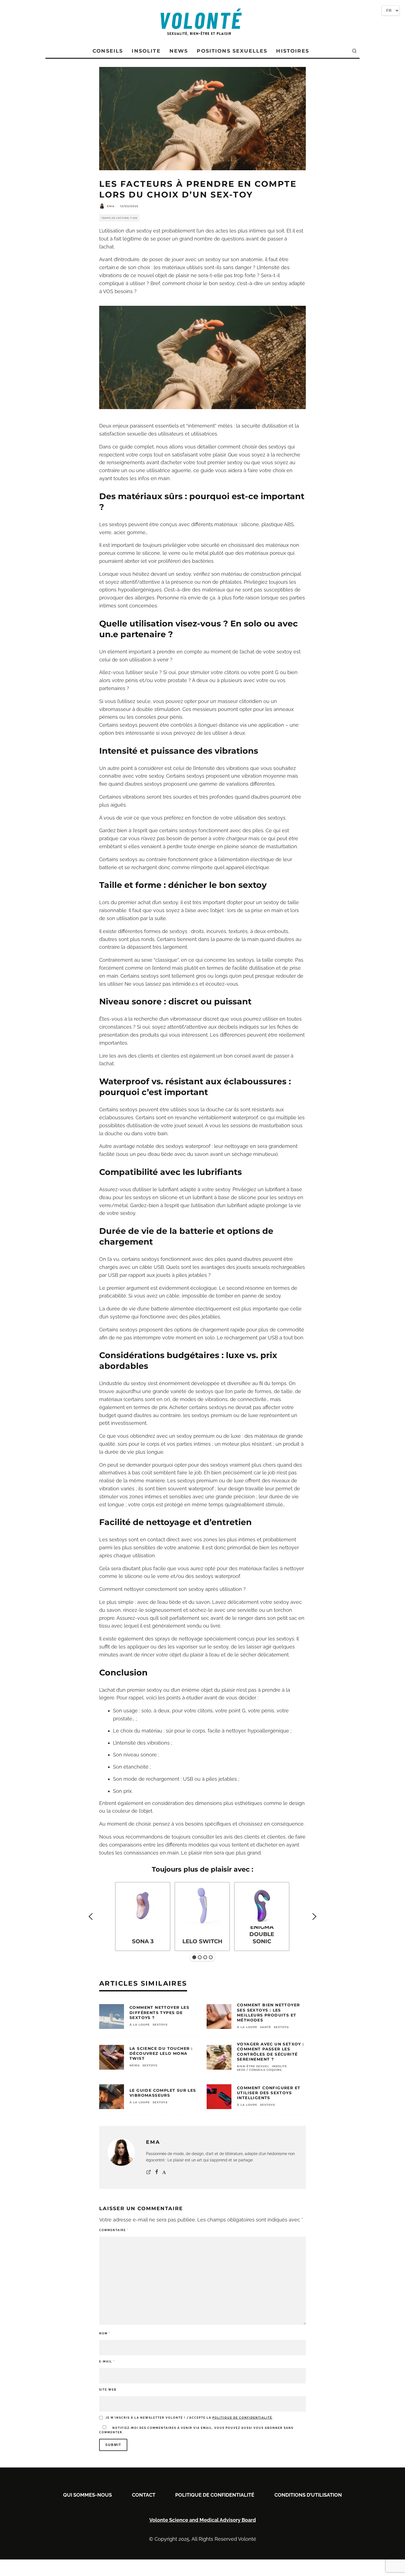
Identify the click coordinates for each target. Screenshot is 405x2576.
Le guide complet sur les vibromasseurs (163, 2093)
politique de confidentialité (242, 2418)
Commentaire (114, 2230)
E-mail (107, 2362)
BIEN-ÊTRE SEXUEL (253, 2066)
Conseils (108, 51)
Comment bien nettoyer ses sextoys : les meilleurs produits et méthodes (268, 2013)
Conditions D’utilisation (308, 2495)
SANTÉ (266, 2027)
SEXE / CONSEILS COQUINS (259, 2070)
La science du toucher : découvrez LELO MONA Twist (161, 2053)
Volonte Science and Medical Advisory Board (203, 2520)
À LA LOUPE (140, 2025)
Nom (105, 2333)
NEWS (135, 2065)
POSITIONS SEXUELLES (232, 51)
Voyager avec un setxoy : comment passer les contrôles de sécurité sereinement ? (271, 2052)
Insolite (146, 51)
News (179, 51)
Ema (111, 206)
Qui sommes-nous (87, 2495)
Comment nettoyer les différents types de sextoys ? (159, 2012)
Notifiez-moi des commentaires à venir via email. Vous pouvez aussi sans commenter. (196, 2430)
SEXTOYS (160, 2025)
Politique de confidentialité (215, 2495)
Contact (144, 2495)
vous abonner (268, 2428)
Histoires (292, 51)
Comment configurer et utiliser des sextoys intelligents (269, 2093)
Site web (108, 2390)
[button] (91, 1917)
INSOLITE (280, 2066)
